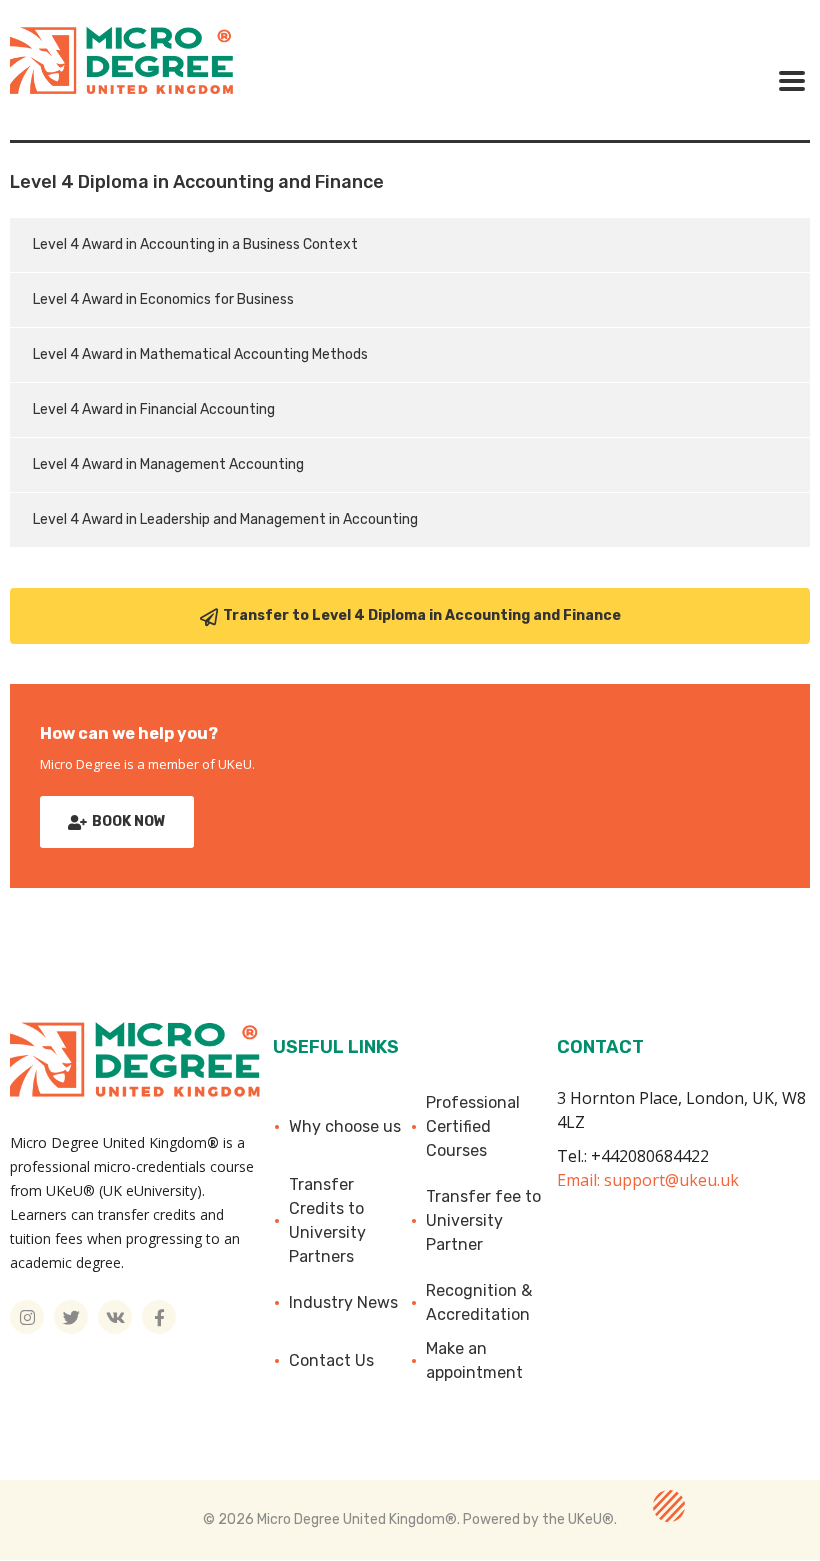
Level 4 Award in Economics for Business (163, 299)
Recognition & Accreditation (479, 1302)
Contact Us (331, 1360)
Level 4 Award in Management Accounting (168, 464)
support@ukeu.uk (671, 1180)
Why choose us (345, 1126)
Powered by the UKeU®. (540, 1519)
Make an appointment (474, 1360)
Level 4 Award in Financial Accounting (154, 409)
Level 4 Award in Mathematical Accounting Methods (200, 354)
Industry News (343, 1302)
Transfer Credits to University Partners (327, 1220)
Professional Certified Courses (473, 1126)
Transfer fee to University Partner (483, 1220)
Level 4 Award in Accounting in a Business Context (195, 244)
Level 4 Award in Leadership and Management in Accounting (225, 519)
